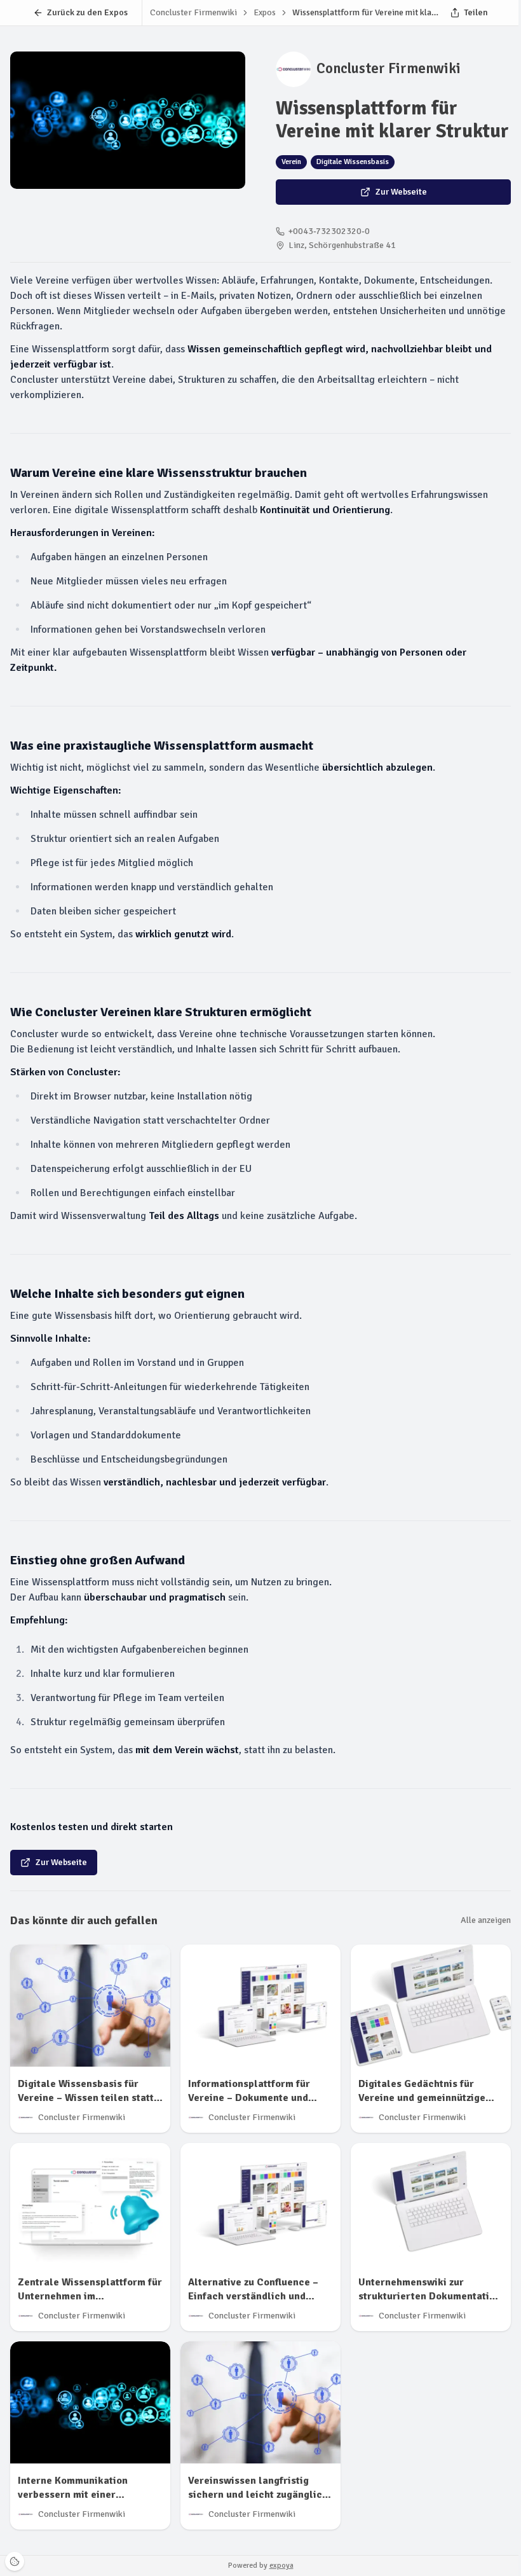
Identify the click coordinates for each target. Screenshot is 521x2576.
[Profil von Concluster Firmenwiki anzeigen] (294, 69)
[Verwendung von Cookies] (15, 2561)
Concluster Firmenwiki (389, 69)
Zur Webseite (401, 192)
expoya (281, 2566)
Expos (265, 12)
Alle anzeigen (486, 1920)
